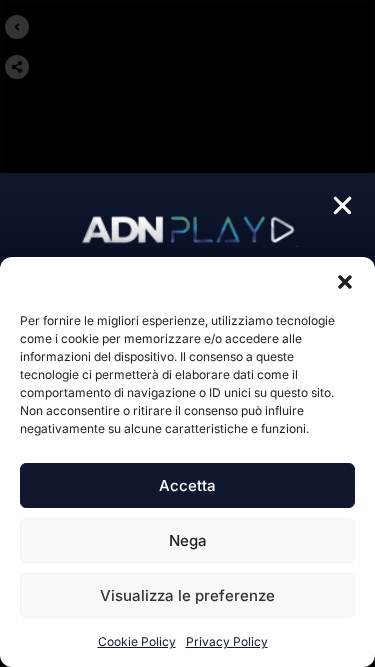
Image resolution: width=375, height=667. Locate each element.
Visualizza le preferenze (187, 595)
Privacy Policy (227, 641)
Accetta (187, 485)
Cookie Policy (137, 641)
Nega (188, 540)
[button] (345, 282)
